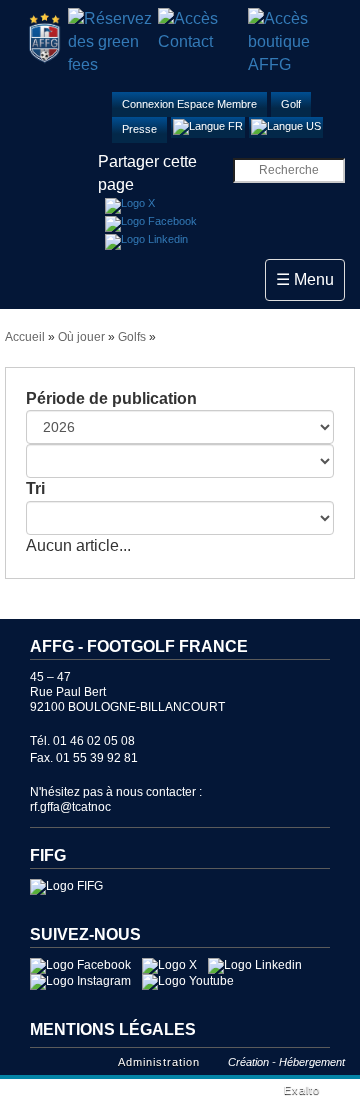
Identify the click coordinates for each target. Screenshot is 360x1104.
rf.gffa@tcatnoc (70, 807)
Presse (139, 129)
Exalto (302, 1090)
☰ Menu (310, 279)
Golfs (132, 337)
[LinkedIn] (146, 242)
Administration (159, 1062)
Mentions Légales (113, 1029)
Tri (35, 488)
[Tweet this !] (130, 206)
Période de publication (111, 398)
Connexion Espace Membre (189, 104)
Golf (291, 104)
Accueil (25, 337)
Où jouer (81, 337)
